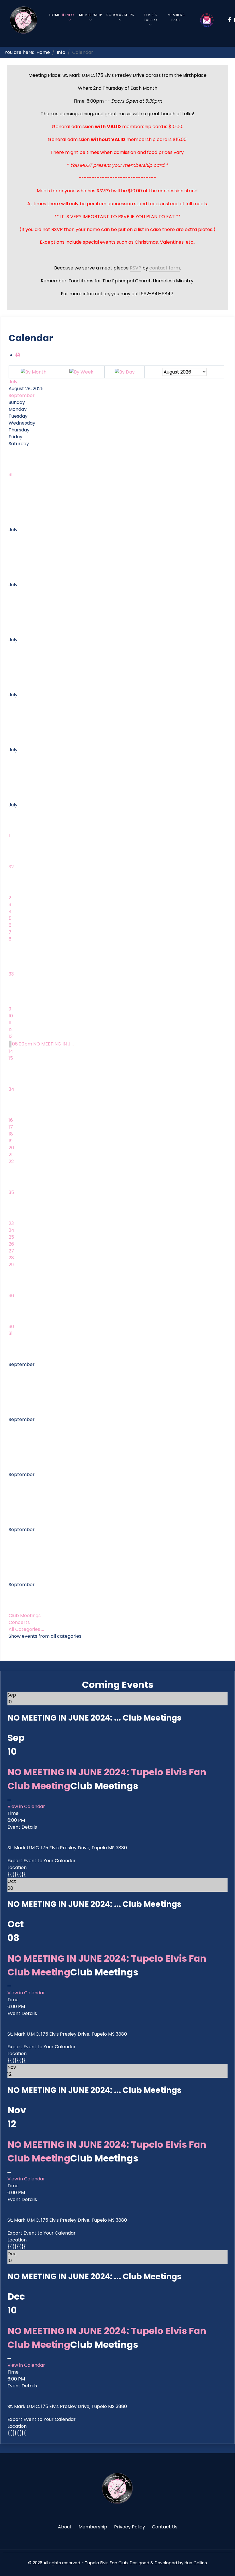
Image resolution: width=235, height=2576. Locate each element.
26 (11, 1244)
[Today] (125, 372)
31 (11, 475)
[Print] (18, 355)
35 (11, 1192)
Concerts (19, 1622)
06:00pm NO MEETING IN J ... (43, 1044)
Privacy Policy (130, 2527)
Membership (93, 2527)
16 (11, 1120)
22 (11, 1161)
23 (11, 1223)
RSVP (136, 268)
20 (11, 1148)
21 (11, 1155)
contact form (165, 268)
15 (11, 1058)
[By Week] (81, 372)
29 (11, 1265)
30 (11, 1327)
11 (10, 1023)
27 (11, 1251)
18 (11, 1134)
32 (11, 867)
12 (11, 1030)
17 (11, 1127)
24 (11, 1230)
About (65, 2527)
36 (11, 1296)
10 (11, 1016)
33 (11, 974)
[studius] (117, 2488)
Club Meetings (25, 1616)
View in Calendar (26, 1806)
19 (11, 1141)
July (13, 382)
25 (11, 1237)
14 (11, 1051)
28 (11, 1258)
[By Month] (34, 372)
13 (11, 1036)
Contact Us (165, 2527)
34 (11, 1089)
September (22, 395)
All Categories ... (26, 1629)
